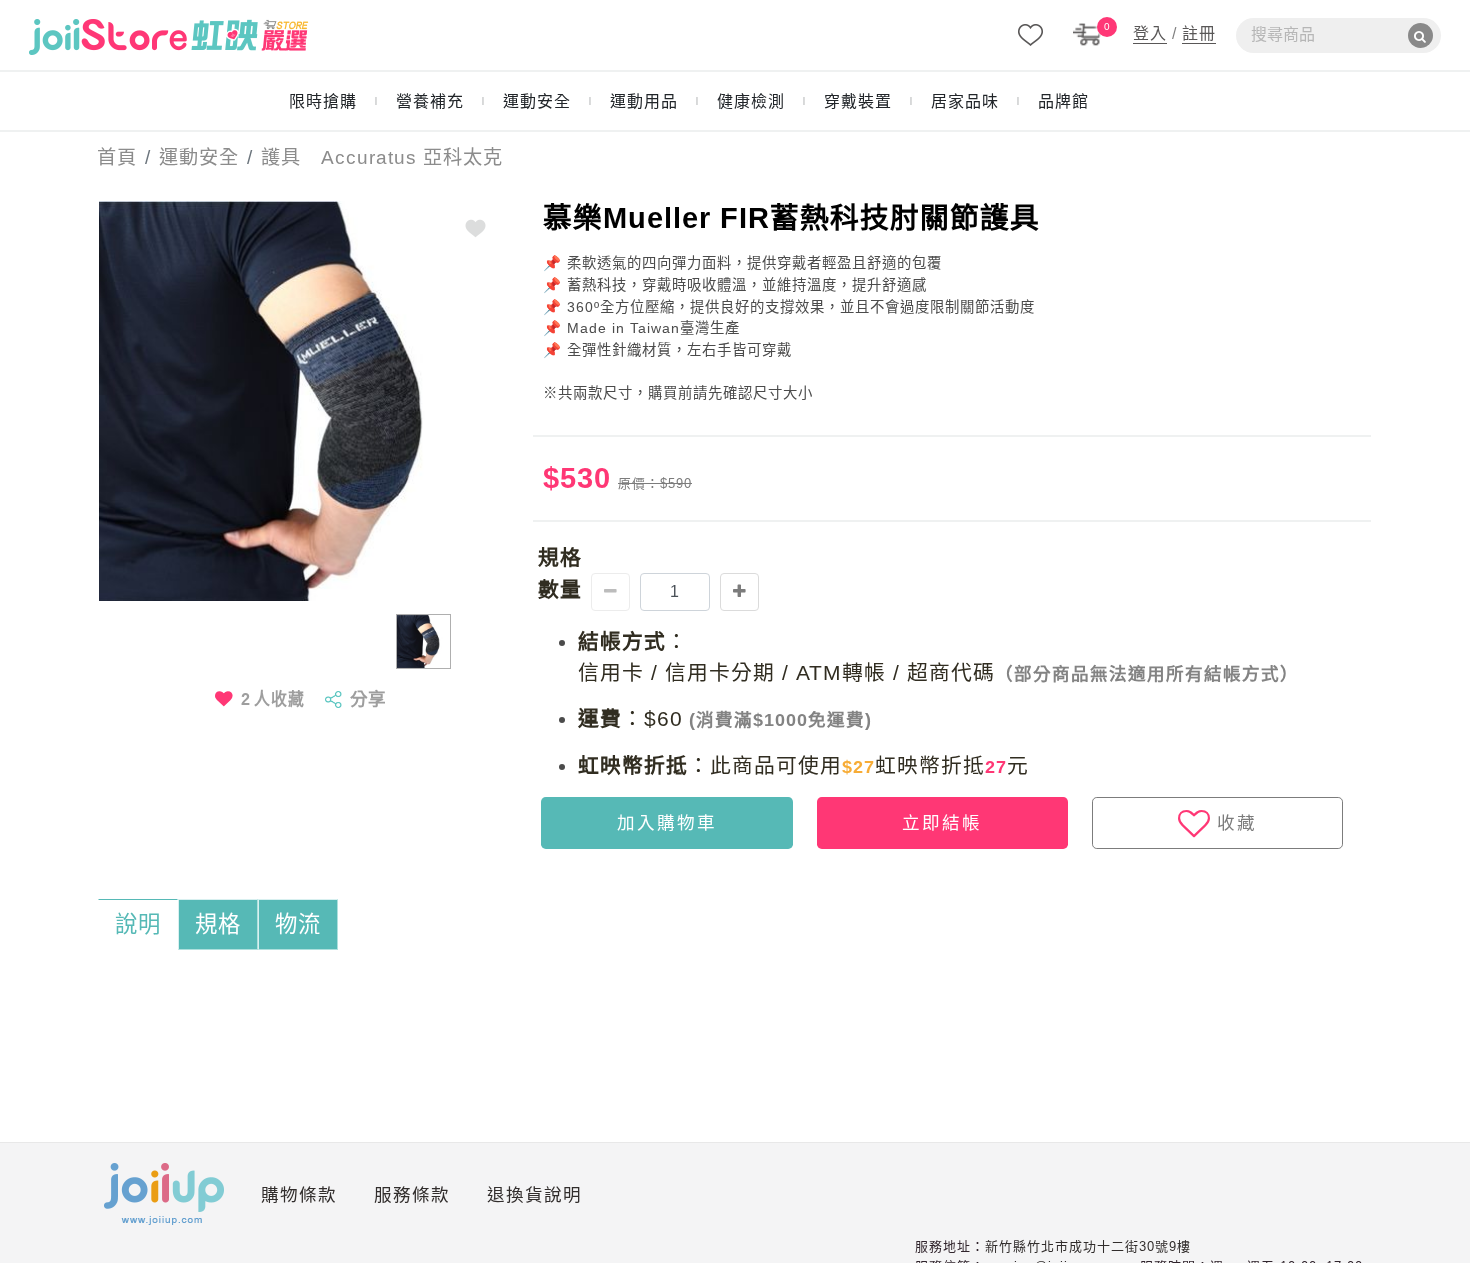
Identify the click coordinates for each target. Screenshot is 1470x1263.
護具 (281, 157)
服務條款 (412, 1195)
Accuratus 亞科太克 (402, 157)
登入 (1150, 33)
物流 (298, 924)
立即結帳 (942, 823)
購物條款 (299, 1195)
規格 (218, 924)
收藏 (1237, 823)
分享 (368, 699)
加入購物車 (667, 823)
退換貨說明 (534, 1195)
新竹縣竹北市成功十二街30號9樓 (1088, 1246)
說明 (138, 924)
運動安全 (199, 157)
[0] (1088, 33)
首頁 (111, 157)
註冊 (1199, 33)
